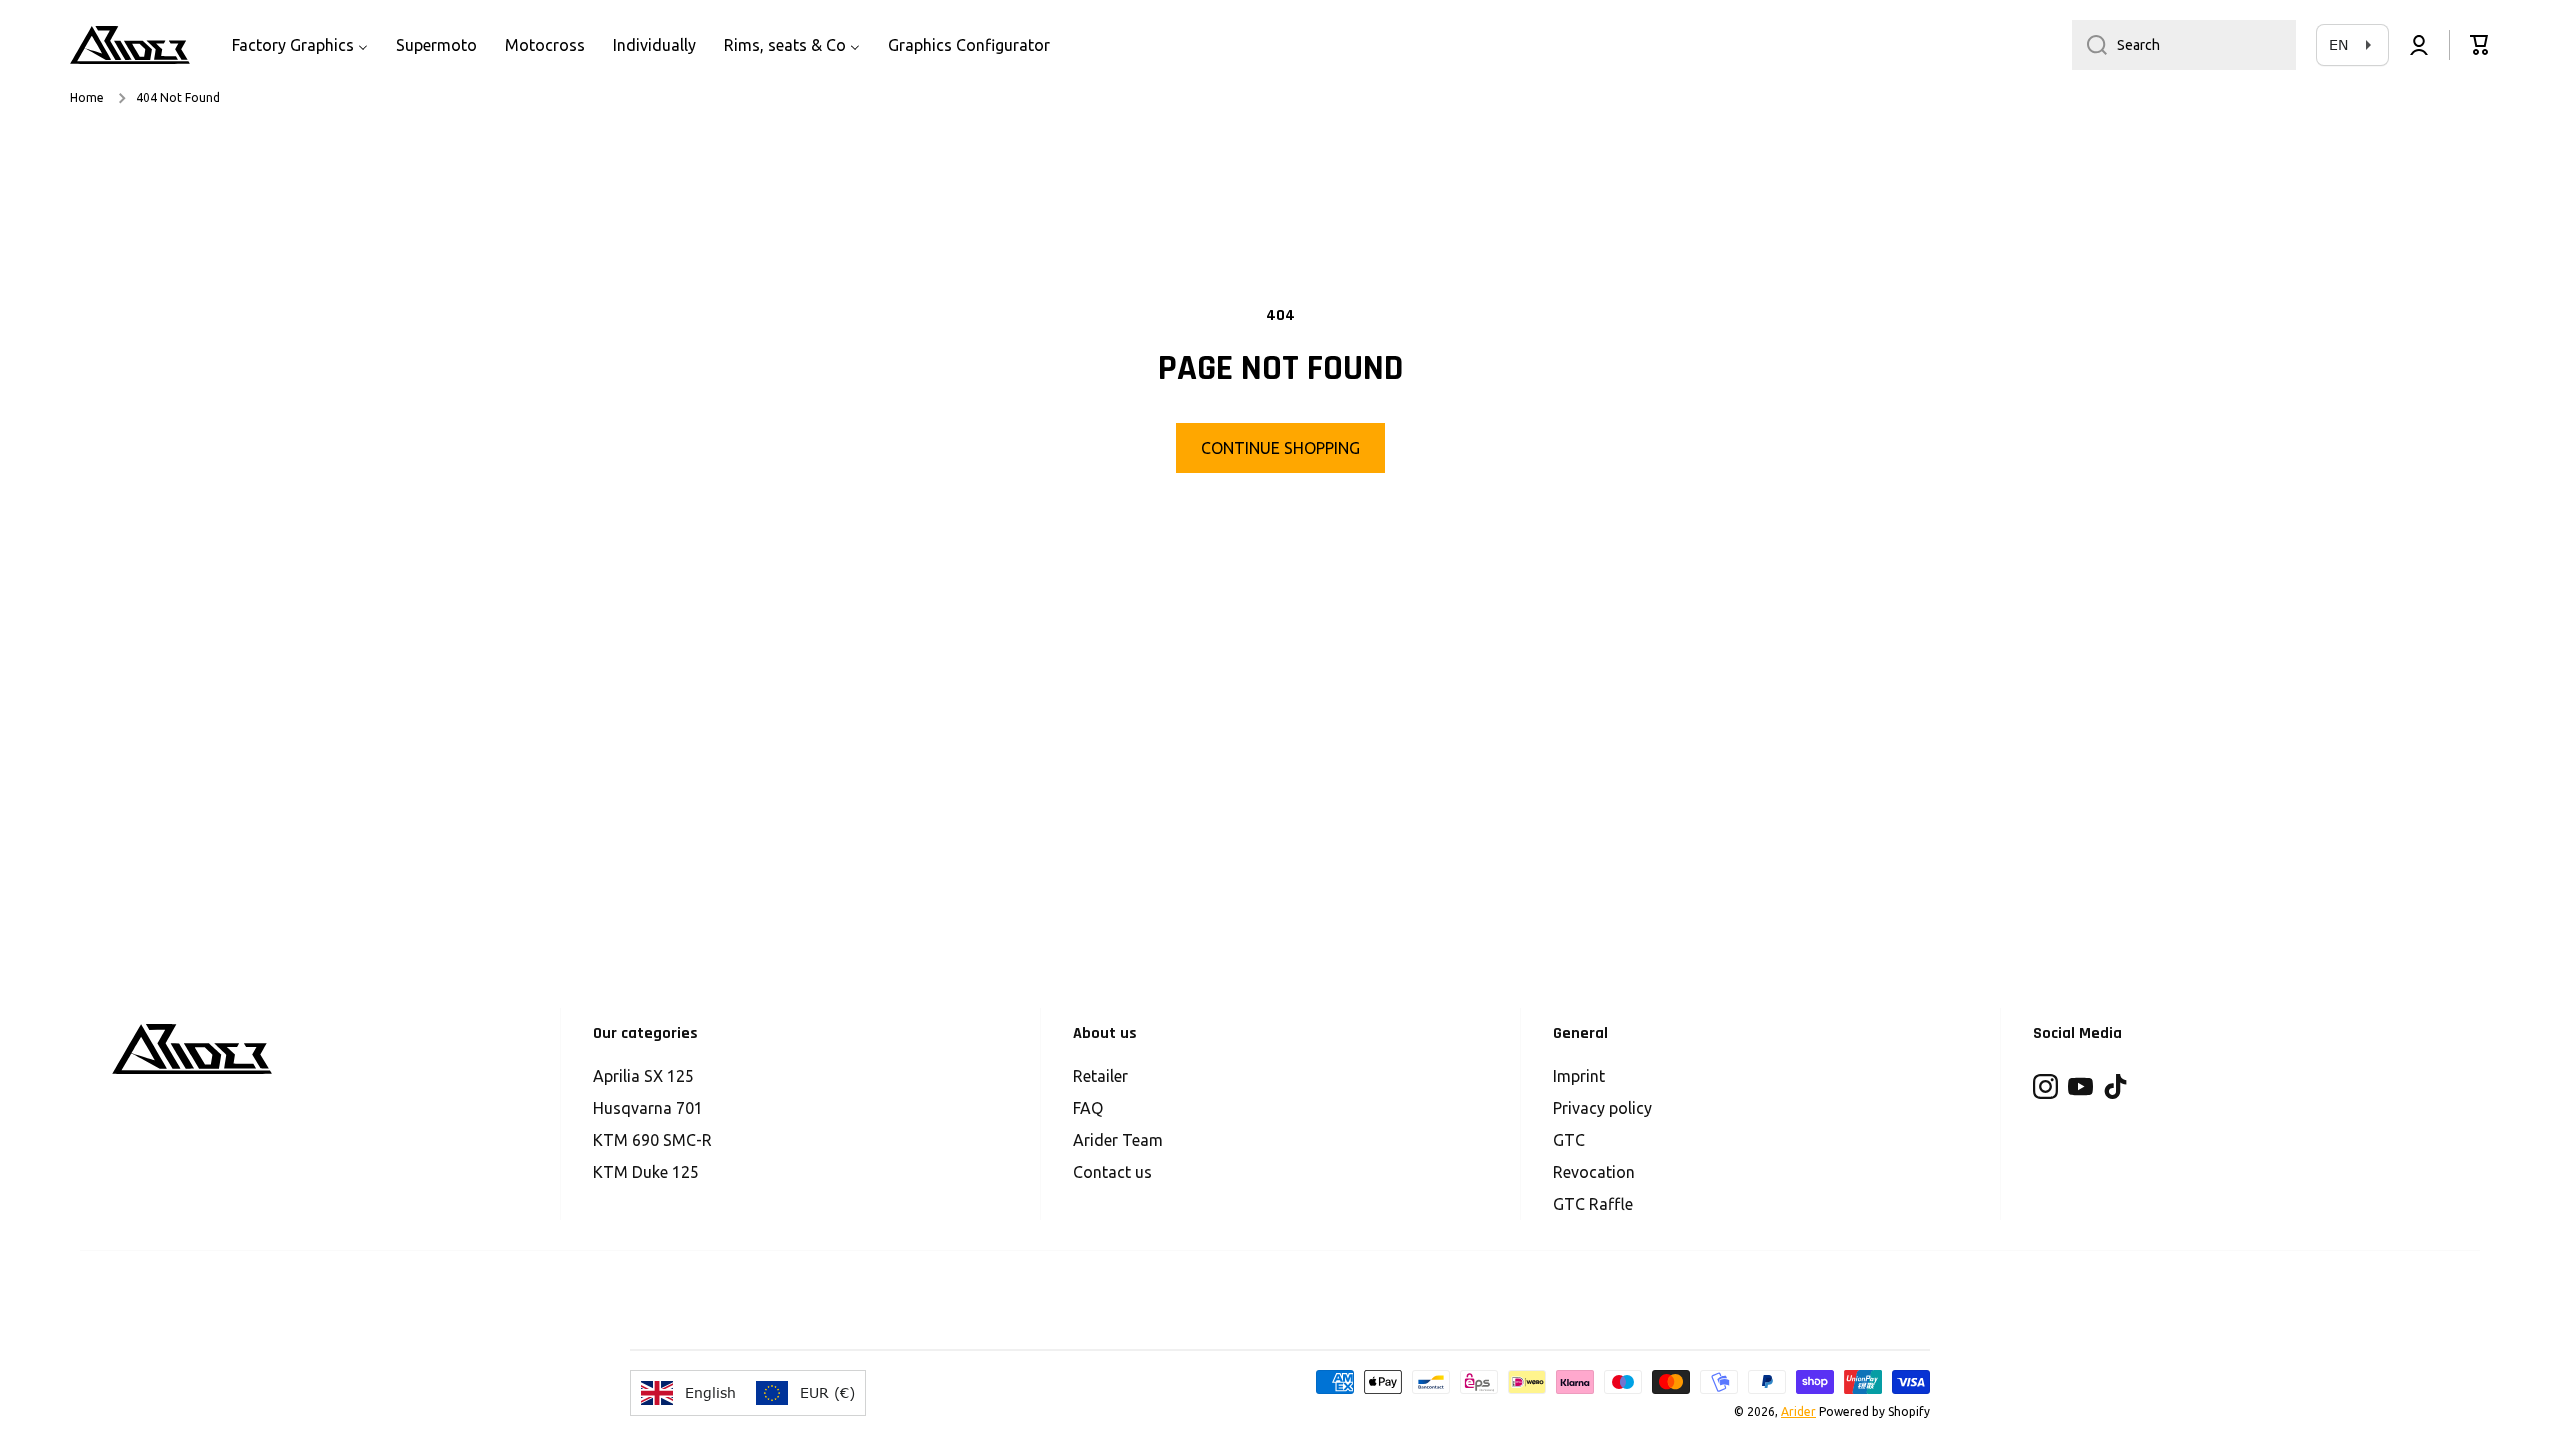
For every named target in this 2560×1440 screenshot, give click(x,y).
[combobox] (2184, 45)
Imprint (1579, 1076)
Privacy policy (1602, 1108)
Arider (1798, 1411)
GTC (1569, 1140)
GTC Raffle (1593, 1204)
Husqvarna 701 (648, 1108)
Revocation (1594, 1172)
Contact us (1112, 1172)
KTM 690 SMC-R (652, 1140)
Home (87, 97)
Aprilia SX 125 (643, 1076)
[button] (2480, 45)
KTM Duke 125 (646, 1172)
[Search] (2089, 45)
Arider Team (1118, 1140)
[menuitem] (300, 45)
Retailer (1100, 1076)
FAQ (1088, 1108)
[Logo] (130, 45)
